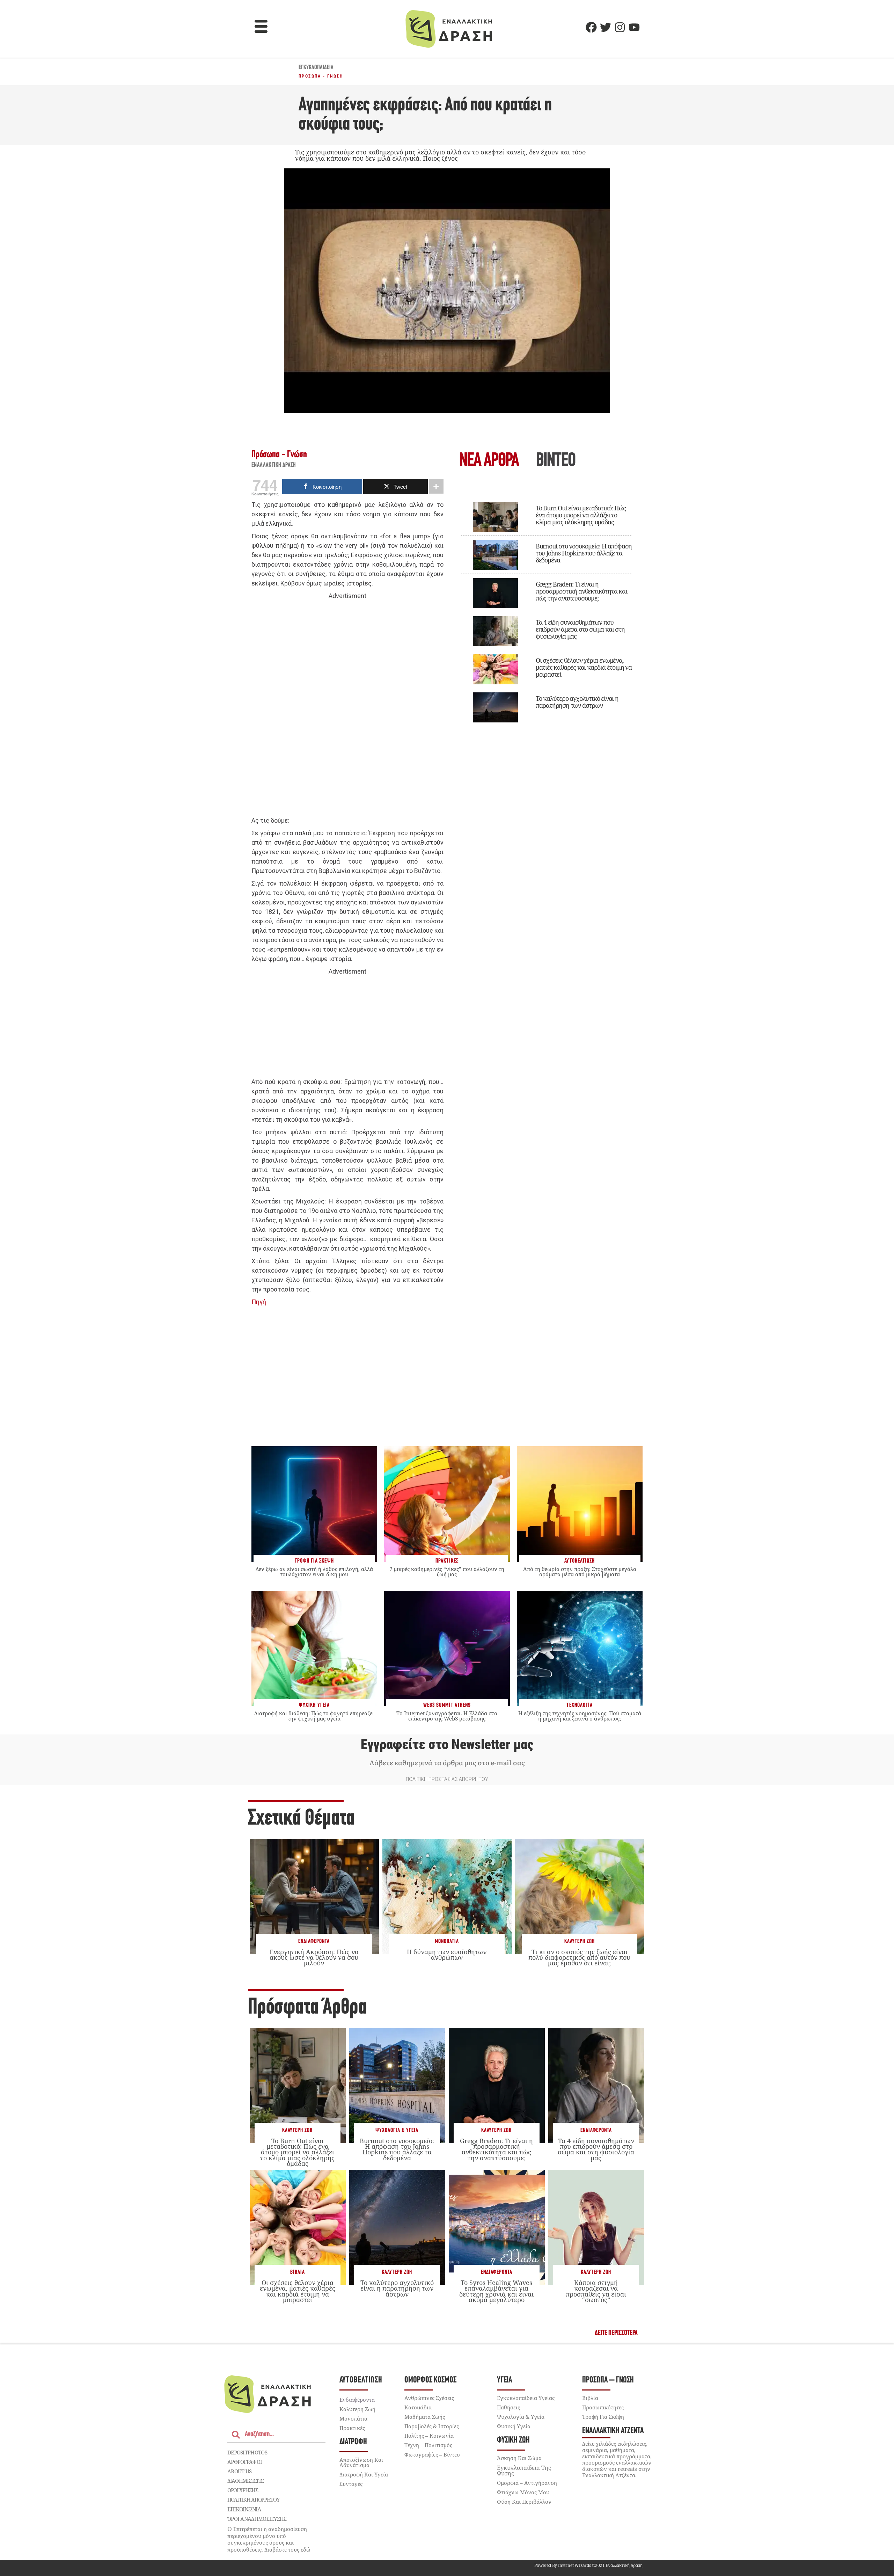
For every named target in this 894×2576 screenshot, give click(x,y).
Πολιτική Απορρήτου (253, 2499)
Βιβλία (298, 2272)
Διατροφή (353, 2442)
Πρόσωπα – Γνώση (608, 2380)
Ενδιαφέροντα (314, 1941)
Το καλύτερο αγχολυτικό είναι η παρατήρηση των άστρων (577, 702)
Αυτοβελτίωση (361, 2380)
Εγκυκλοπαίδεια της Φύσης (524, 2471)
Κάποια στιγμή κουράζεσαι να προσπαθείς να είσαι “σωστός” (596, 2291)
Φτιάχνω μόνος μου (523, 2492)
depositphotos (247, 2452)
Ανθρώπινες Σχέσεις (429, 2398)
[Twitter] (606, 27)
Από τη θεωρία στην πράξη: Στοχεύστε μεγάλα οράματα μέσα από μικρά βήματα (580, 1571)
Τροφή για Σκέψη (603, 2417)
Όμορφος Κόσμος (430, 2380)
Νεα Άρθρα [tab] (489, 461)
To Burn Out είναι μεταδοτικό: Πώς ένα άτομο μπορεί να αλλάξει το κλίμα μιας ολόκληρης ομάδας (581, 515)
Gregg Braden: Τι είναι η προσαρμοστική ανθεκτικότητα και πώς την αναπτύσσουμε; (581, 591)
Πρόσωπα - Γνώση (321, 76)
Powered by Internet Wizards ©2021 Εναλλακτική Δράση (588, 2565)
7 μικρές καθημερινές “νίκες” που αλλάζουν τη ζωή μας (447, 1571)
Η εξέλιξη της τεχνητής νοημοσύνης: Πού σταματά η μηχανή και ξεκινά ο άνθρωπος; (580, 1716)
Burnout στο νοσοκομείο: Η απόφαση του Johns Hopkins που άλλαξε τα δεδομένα (584, 553)
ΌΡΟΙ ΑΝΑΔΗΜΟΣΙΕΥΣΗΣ (257, 2519)
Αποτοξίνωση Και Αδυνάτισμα (361, 2462)
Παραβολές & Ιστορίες (432, 2426)
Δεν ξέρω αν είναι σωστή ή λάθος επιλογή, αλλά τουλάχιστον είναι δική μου (314, 1571)
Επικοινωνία (244, 2509)
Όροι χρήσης (243, 2490)
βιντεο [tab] (556, 461)
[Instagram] (620, 27)
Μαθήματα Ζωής (425, 2417)
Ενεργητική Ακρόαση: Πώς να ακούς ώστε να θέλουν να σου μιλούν (314, 1957)
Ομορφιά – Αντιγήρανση (527, 2483)
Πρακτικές (352, 2428)
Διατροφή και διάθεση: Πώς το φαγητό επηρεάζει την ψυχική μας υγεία (314, 1716)
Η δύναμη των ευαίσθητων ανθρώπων (447, 1955)
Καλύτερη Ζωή (580, 1941)
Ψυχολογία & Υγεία (397, 2130)
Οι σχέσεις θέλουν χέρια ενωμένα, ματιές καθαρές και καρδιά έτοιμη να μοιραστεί (584, 667)
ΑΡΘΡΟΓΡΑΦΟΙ (245, 2462)
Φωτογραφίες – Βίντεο (432, 2454)
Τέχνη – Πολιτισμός (428, 2445)
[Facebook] (591, 27)
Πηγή (259, 1302)
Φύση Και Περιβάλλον (524, 2502)
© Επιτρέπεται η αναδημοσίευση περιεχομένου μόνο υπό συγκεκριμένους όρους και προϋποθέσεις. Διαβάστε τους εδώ (269, 2539)
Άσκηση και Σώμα (519, 2458)
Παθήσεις (508, 2407)
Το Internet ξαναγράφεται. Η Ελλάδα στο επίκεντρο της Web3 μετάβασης (447, 1716)
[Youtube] (634, 27)
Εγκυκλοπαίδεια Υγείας (526, 2398)
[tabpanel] (547, 609)
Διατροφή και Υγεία (364, 2474)
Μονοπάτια (447, 1941)
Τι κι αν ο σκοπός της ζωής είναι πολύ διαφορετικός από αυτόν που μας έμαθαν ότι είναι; (579, 1957)
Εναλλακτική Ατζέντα (613, 2431)
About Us (239, 2471)
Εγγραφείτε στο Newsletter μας (447, 1745)
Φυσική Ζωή (513, 2440)
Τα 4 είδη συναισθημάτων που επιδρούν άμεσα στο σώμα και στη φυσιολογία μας (580, 629)
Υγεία (504, 2380)
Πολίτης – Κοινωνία (429, 2436)
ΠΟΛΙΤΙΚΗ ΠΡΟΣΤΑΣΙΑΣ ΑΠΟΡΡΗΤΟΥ (447, 1779)
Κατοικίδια (418, 2407)
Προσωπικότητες (603, 2407)
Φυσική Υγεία (514, 2426)
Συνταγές (351, 2484)
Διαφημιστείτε (246, 2481)
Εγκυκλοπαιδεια (316, 68)
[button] (261, 27)
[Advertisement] (347, 708)
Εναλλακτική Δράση (274, 465)
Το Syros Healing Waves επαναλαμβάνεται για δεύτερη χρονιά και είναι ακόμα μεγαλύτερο (496, 2291)
